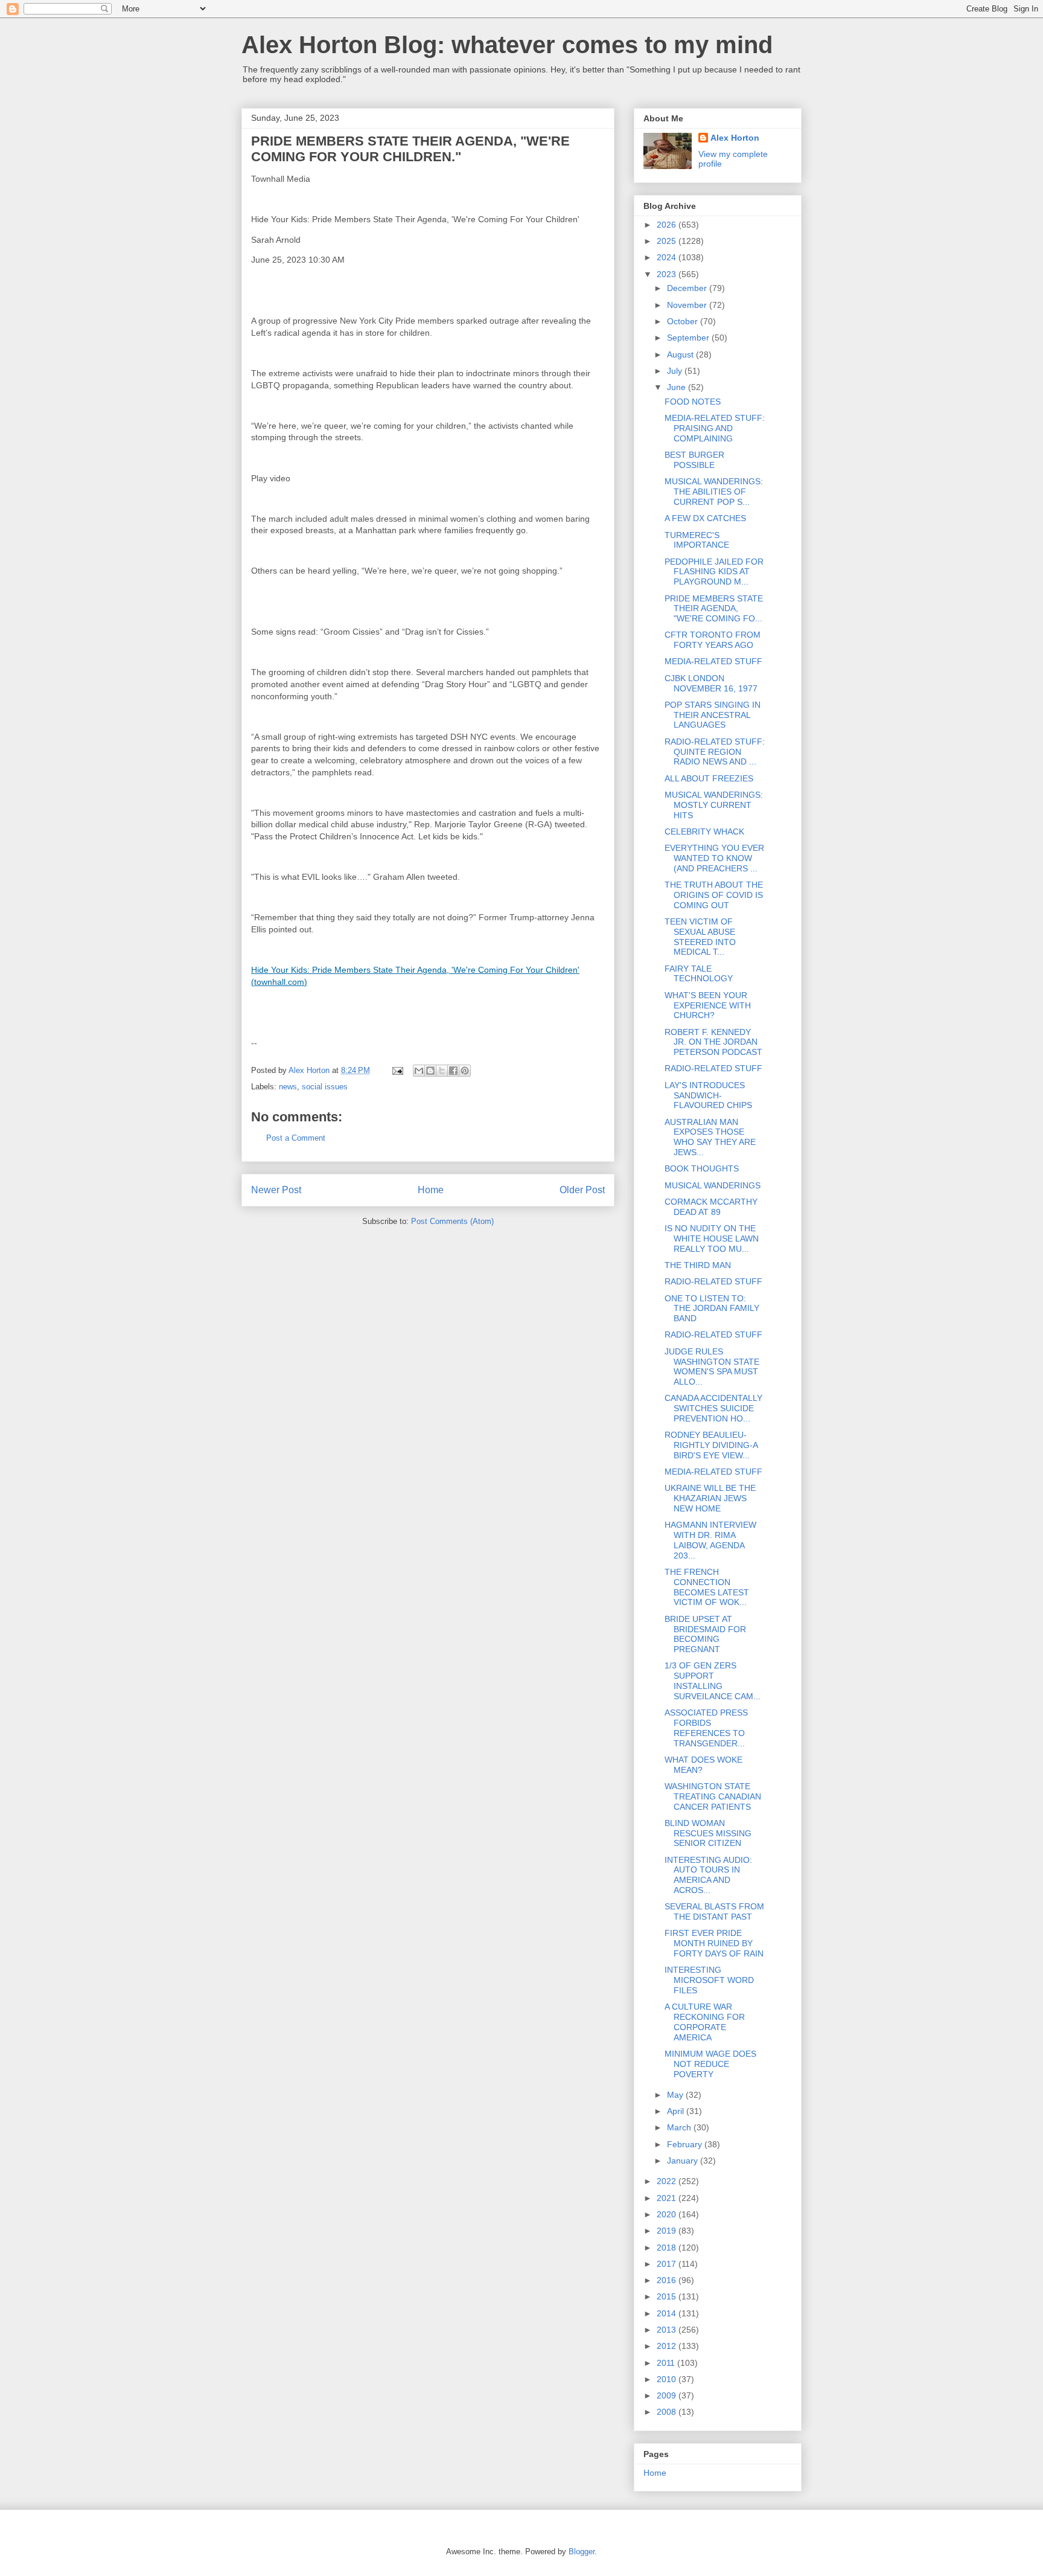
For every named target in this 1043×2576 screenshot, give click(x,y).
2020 (668, 2214)
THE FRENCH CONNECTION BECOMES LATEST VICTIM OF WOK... (707, 1587)
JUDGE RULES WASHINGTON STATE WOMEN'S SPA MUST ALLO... (712, 1366)
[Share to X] (442, 1071)
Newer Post (276, 1190)
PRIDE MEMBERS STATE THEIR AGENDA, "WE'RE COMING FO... (714, 609)
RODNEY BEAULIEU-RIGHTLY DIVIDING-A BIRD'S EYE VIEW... (711, 1445)
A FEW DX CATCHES (705, 518)
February (686, 2144)
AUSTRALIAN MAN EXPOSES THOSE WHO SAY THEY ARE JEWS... (710, 1137)
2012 (668, 2346)
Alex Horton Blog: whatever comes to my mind (507, 45)
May (676, 2095)
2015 (668, 2296)
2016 (668, 2280)
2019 (668, 2231)
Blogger (582, 2552)
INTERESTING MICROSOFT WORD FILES (709, 1980)
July (676, 371)
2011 (667, 2363)
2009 (668, 2395)
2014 (668, 2313)
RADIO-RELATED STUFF (713, 1068)
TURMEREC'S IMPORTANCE (697, 540)
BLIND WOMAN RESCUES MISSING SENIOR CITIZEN (708, 1833)
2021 (668, 2198)
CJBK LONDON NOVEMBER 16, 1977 (711, 683)
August (681, 354)
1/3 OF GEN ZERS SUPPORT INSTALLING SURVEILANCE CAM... (713, 1680)
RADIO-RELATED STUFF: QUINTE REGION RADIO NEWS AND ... (715, 752)
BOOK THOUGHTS (702, 1168)
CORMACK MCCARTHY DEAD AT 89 (711, 1207)
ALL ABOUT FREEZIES (709, 778)
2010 (668, 2379)
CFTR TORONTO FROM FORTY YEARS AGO (713, 640)
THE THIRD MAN (698, 1265)
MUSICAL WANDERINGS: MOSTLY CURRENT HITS (714, 805)
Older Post (582, 1190)
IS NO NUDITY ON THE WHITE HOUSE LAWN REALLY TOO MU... (712, 1238)
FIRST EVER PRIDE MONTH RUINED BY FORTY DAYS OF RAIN (714, 1943)
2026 (668, 225)
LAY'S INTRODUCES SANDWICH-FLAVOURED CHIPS (708, 1095)
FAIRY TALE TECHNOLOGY (699, 974)
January (684, 2161)
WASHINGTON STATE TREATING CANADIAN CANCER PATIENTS (713, 1796)
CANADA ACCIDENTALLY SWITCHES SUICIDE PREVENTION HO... (713, 1408)
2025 (668, 241)
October (684, 321)
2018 (668, 2248)
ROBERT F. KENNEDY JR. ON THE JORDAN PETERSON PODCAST (713, 1042)
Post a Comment (296, 1138)
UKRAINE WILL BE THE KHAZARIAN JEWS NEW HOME (710, 1498)
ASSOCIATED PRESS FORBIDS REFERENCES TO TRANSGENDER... (706, 1728)
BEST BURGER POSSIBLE (694, 460)
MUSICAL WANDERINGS (713, 1185)
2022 (668, 2181)
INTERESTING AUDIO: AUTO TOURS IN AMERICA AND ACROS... (708, 1875)
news (288, 1087)
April (677, 2111)
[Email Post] (397, 1070)
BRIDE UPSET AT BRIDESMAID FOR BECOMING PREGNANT (705, 1634)
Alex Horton (735, 138)
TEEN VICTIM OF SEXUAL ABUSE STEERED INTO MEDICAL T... (700, 937)
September (689, 338)
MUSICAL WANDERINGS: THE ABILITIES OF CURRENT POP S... (714, 492)
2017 (668, 2264)
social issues (325, 1087)
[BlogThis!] (430, 1071)
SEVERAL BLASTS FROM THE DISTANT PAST (714, 1911)
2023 (668, 274)
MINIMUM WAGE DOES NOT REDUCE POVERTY (710, 2064)
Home (431, 1190)
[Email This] (419, 1071)
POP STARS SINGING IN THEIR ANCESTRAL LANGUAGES (713, 715)
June (678, 387)
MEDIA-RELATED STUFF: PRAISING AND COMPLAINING (715, 428)
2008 (668, 2412)
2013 (668, 2330)
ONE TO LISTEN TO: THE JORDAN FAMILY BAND (712, 1309)
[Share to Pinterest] (465, 1071)
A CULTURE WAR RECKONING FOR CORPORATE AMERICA (705, 2022)
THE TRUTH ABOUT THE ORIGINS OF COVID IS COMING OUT (714, 895)
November (688, 305)
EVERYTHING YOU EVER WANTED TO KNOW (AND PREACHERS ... (714, 858)
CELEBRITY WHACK (704, 831)
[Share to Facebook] (453, 1071)
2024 (668, 257)
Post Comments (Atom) (452, 1221)
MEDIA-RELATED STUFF (713, 661)
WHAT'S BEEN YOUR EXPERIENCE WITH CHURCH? (708, 1005)
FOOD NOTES (693, 402)
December (688, 288)
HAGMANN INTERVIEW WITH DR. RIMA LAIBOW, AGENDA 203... (710, 1540)
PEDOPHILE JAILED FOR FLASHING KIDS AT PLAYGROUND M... (714, 572)
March (680, 2127)
